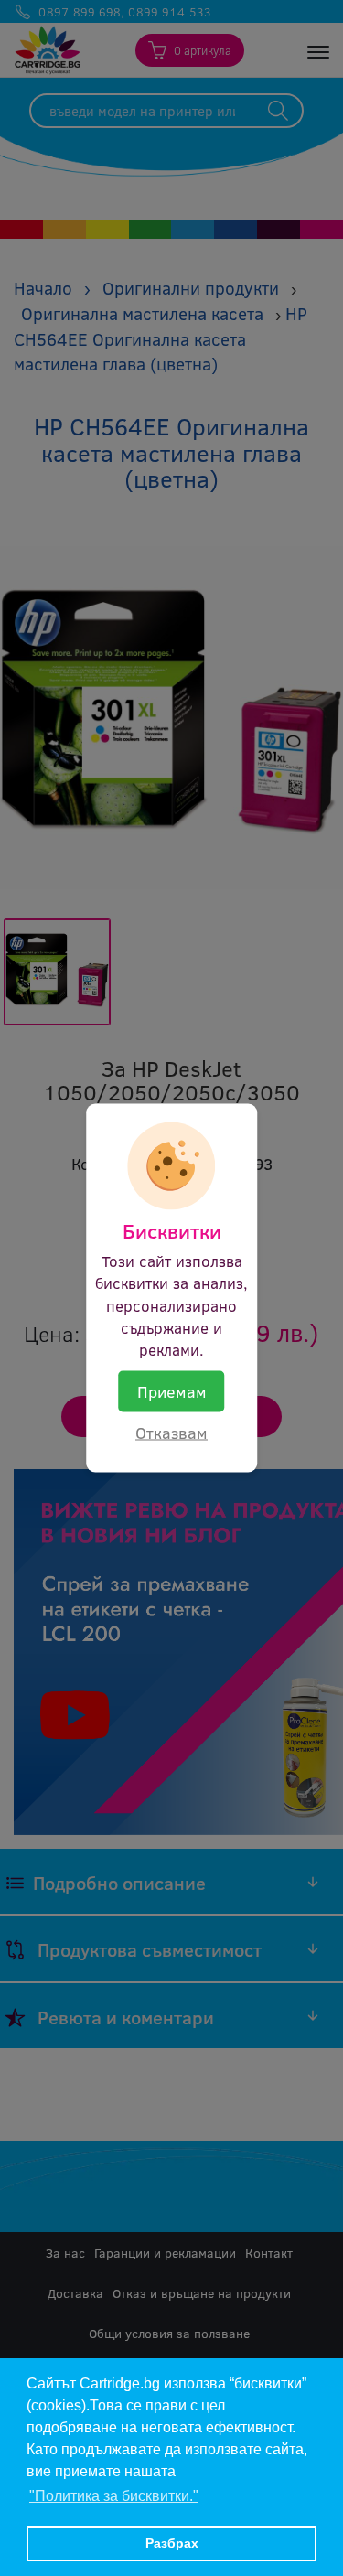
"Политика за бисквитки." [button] (114, 2496)
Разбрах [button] (172, 2543)
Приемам (172, 1390)
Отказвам (171, 1433)
